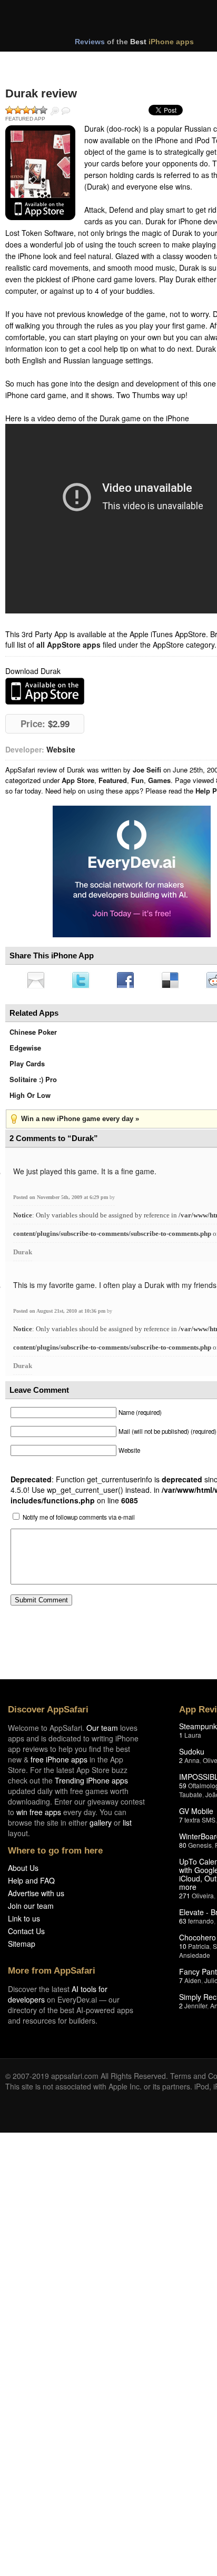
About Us (23, 1871)
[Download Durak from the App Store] (40, 173)
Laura (193, 1738)
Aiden (193, 1983)
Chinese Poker (33, 1035)
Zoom (55, 111)
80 (183, 1848)
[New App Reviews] (36, 62)
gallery (101, 1826)
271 (185, 1899)
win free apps (39, 1815)
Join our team (31, 1909)
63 (183, 1924)
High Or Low (30, 1098)
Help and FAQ (31, 1884)
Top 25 (89, 62)
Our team (102, 1731)
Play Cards (27, 1067)
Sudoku (192, 1755)
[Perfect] (43, 110)
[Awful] (9, 110)
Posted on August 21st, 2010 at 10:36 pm (60, 1314)
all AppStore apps (68, 645)
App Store (78, 780)
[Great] (35, 110)
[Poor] (18, 110)
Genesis (200, 1848)
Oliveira (203, 1899)
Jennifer (196, 2009)
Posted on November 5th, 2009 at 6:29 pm (61, 1200)
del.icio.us (175, 981)
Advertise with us (36, 1896)
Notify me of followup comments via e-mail (79, 1520)
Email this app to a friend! (36, 981)
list (127, 1826)
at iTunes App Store (45, 691)
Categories (143, 62)
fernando (201, 1924)
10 (183, 1949)
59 (183, 1789)
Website (61, 749)
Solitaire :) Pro (33, 1082)
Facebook (129, 981)
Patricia (199, 1949)
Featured (113, 780)
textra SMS (200, 1823)
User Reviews (66, 111)
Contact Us (26, 1934)
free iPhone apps (59, 1762)
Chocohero (198, 1940)
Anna (192, 1763)
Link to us (24, 1921)
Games (159, 780)
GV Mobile (196, 1814)
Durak (23, 1255)
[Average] (26, 110)
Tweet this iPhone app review (83, 981)
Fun (137, 780)
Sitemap (22, 1947)
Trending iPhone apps (91, 1784)
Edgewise (25, 1051)
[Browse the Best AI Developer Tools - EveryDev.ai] (132, 873)
